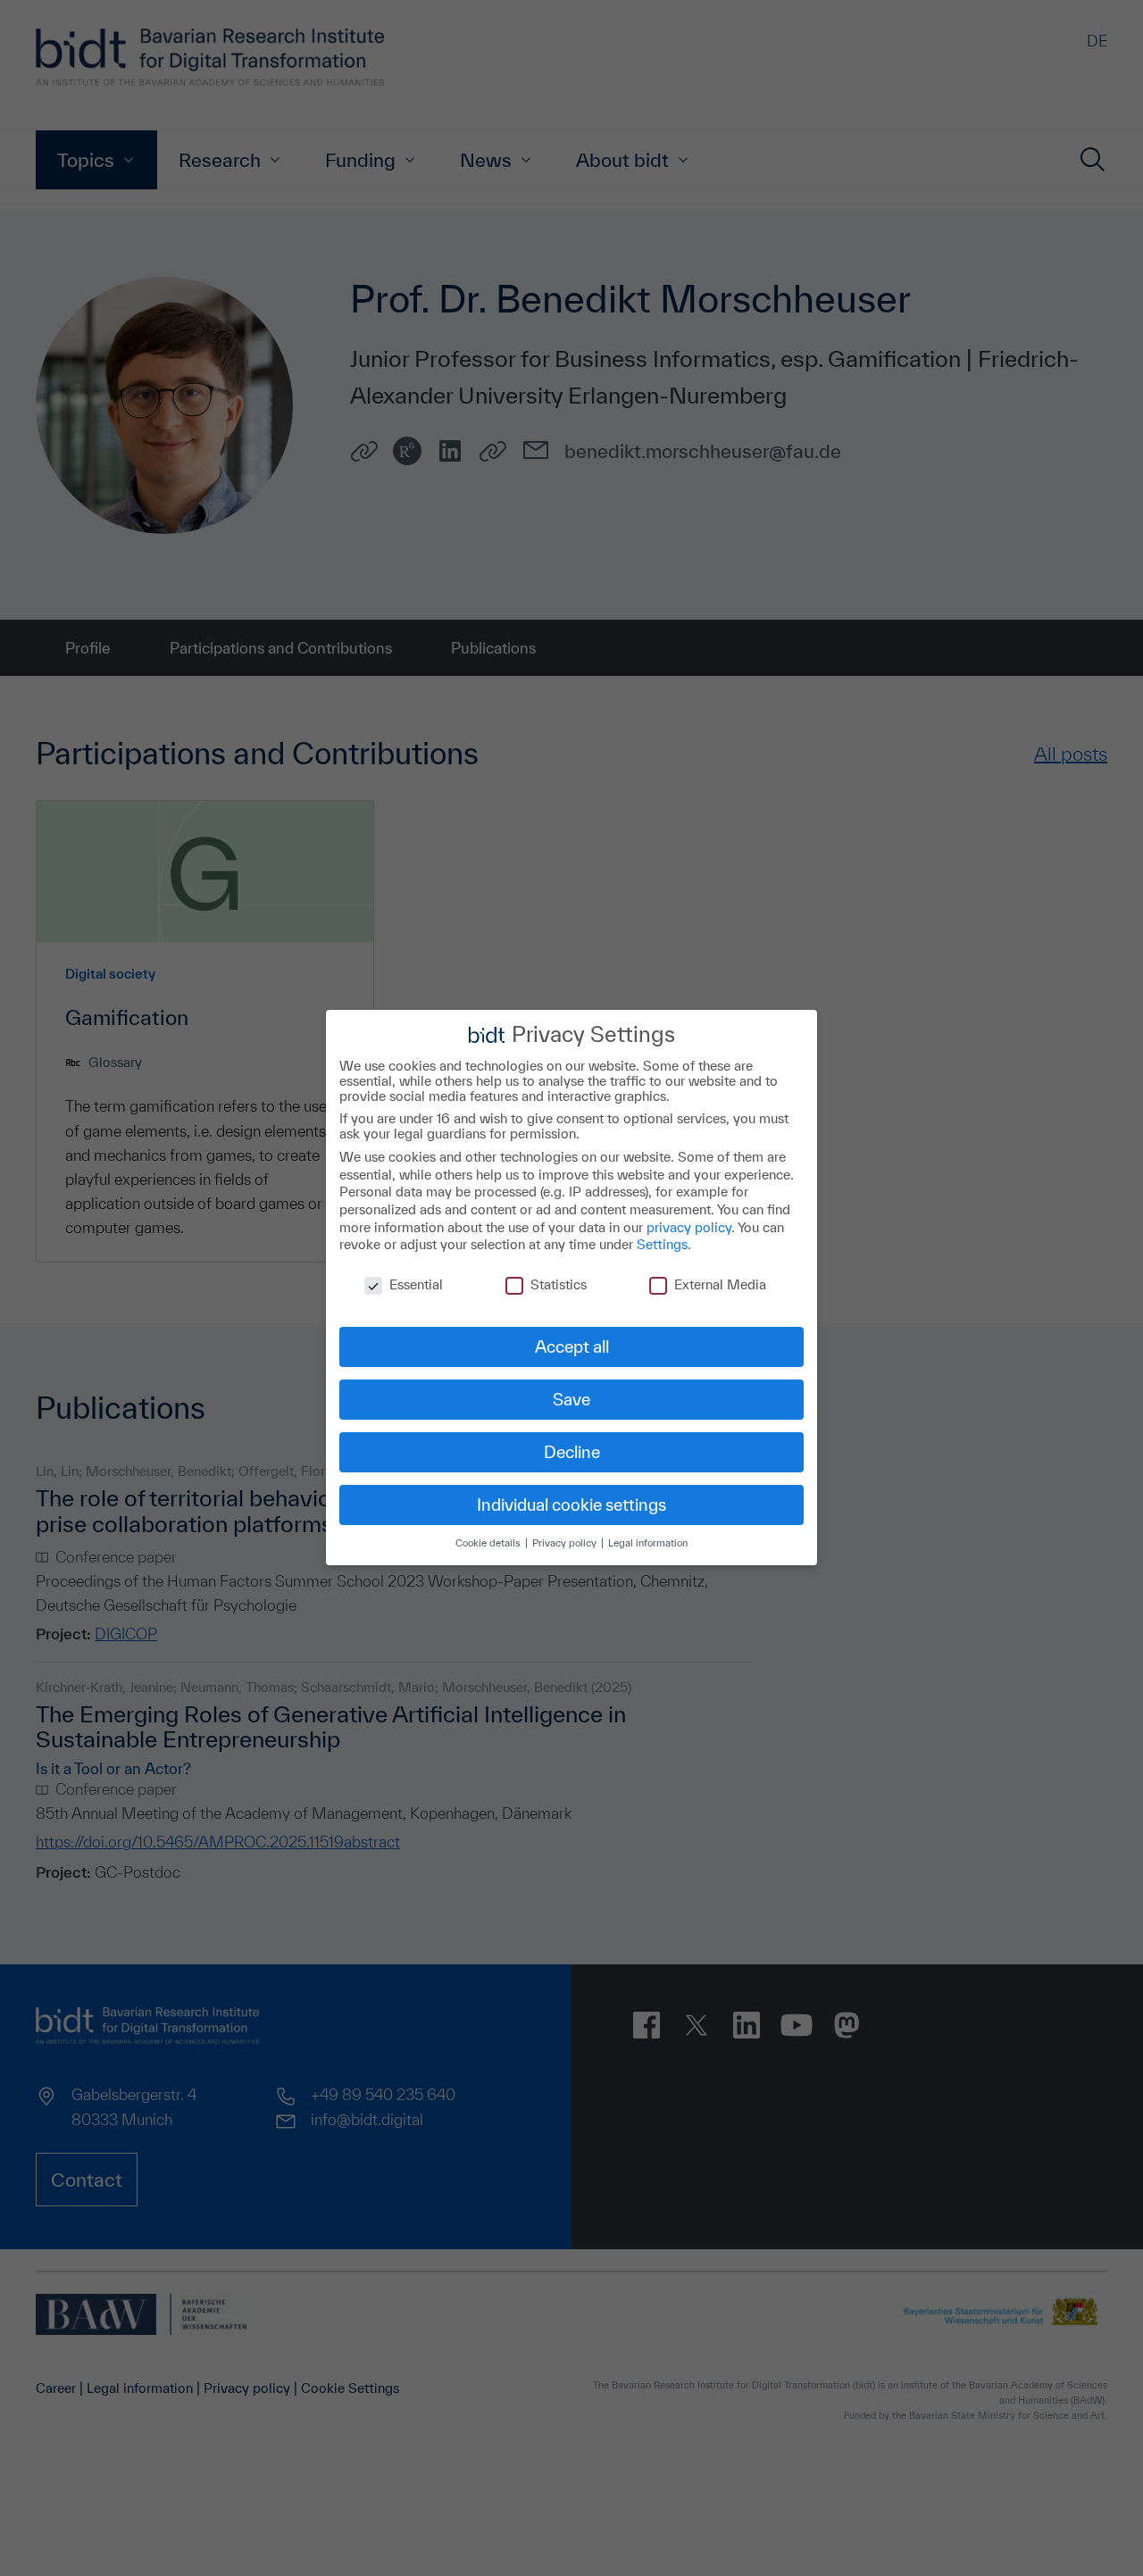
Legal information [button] (648, 1543)
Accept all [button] (572, 1346)
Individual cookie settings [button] (571, 1505)
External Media (720, 1285)
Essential (416, 1285)
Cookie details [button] (489, 1543)
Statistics (559, 1285)
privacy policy (689, 1227)
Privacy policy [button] (566, 1543)
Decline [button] (572, 1452)
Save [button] (571, 1399)
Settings (662, 1245)
